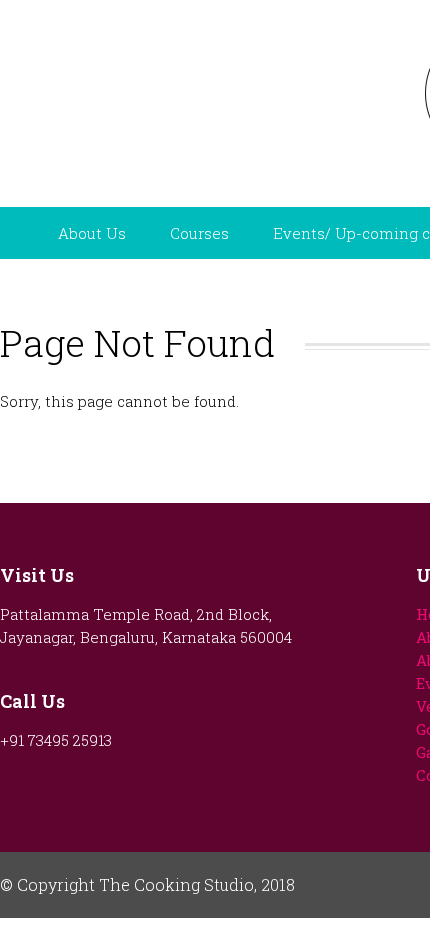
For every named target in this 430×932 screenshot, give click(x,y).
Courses (199, 233)
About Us (92, 233)
